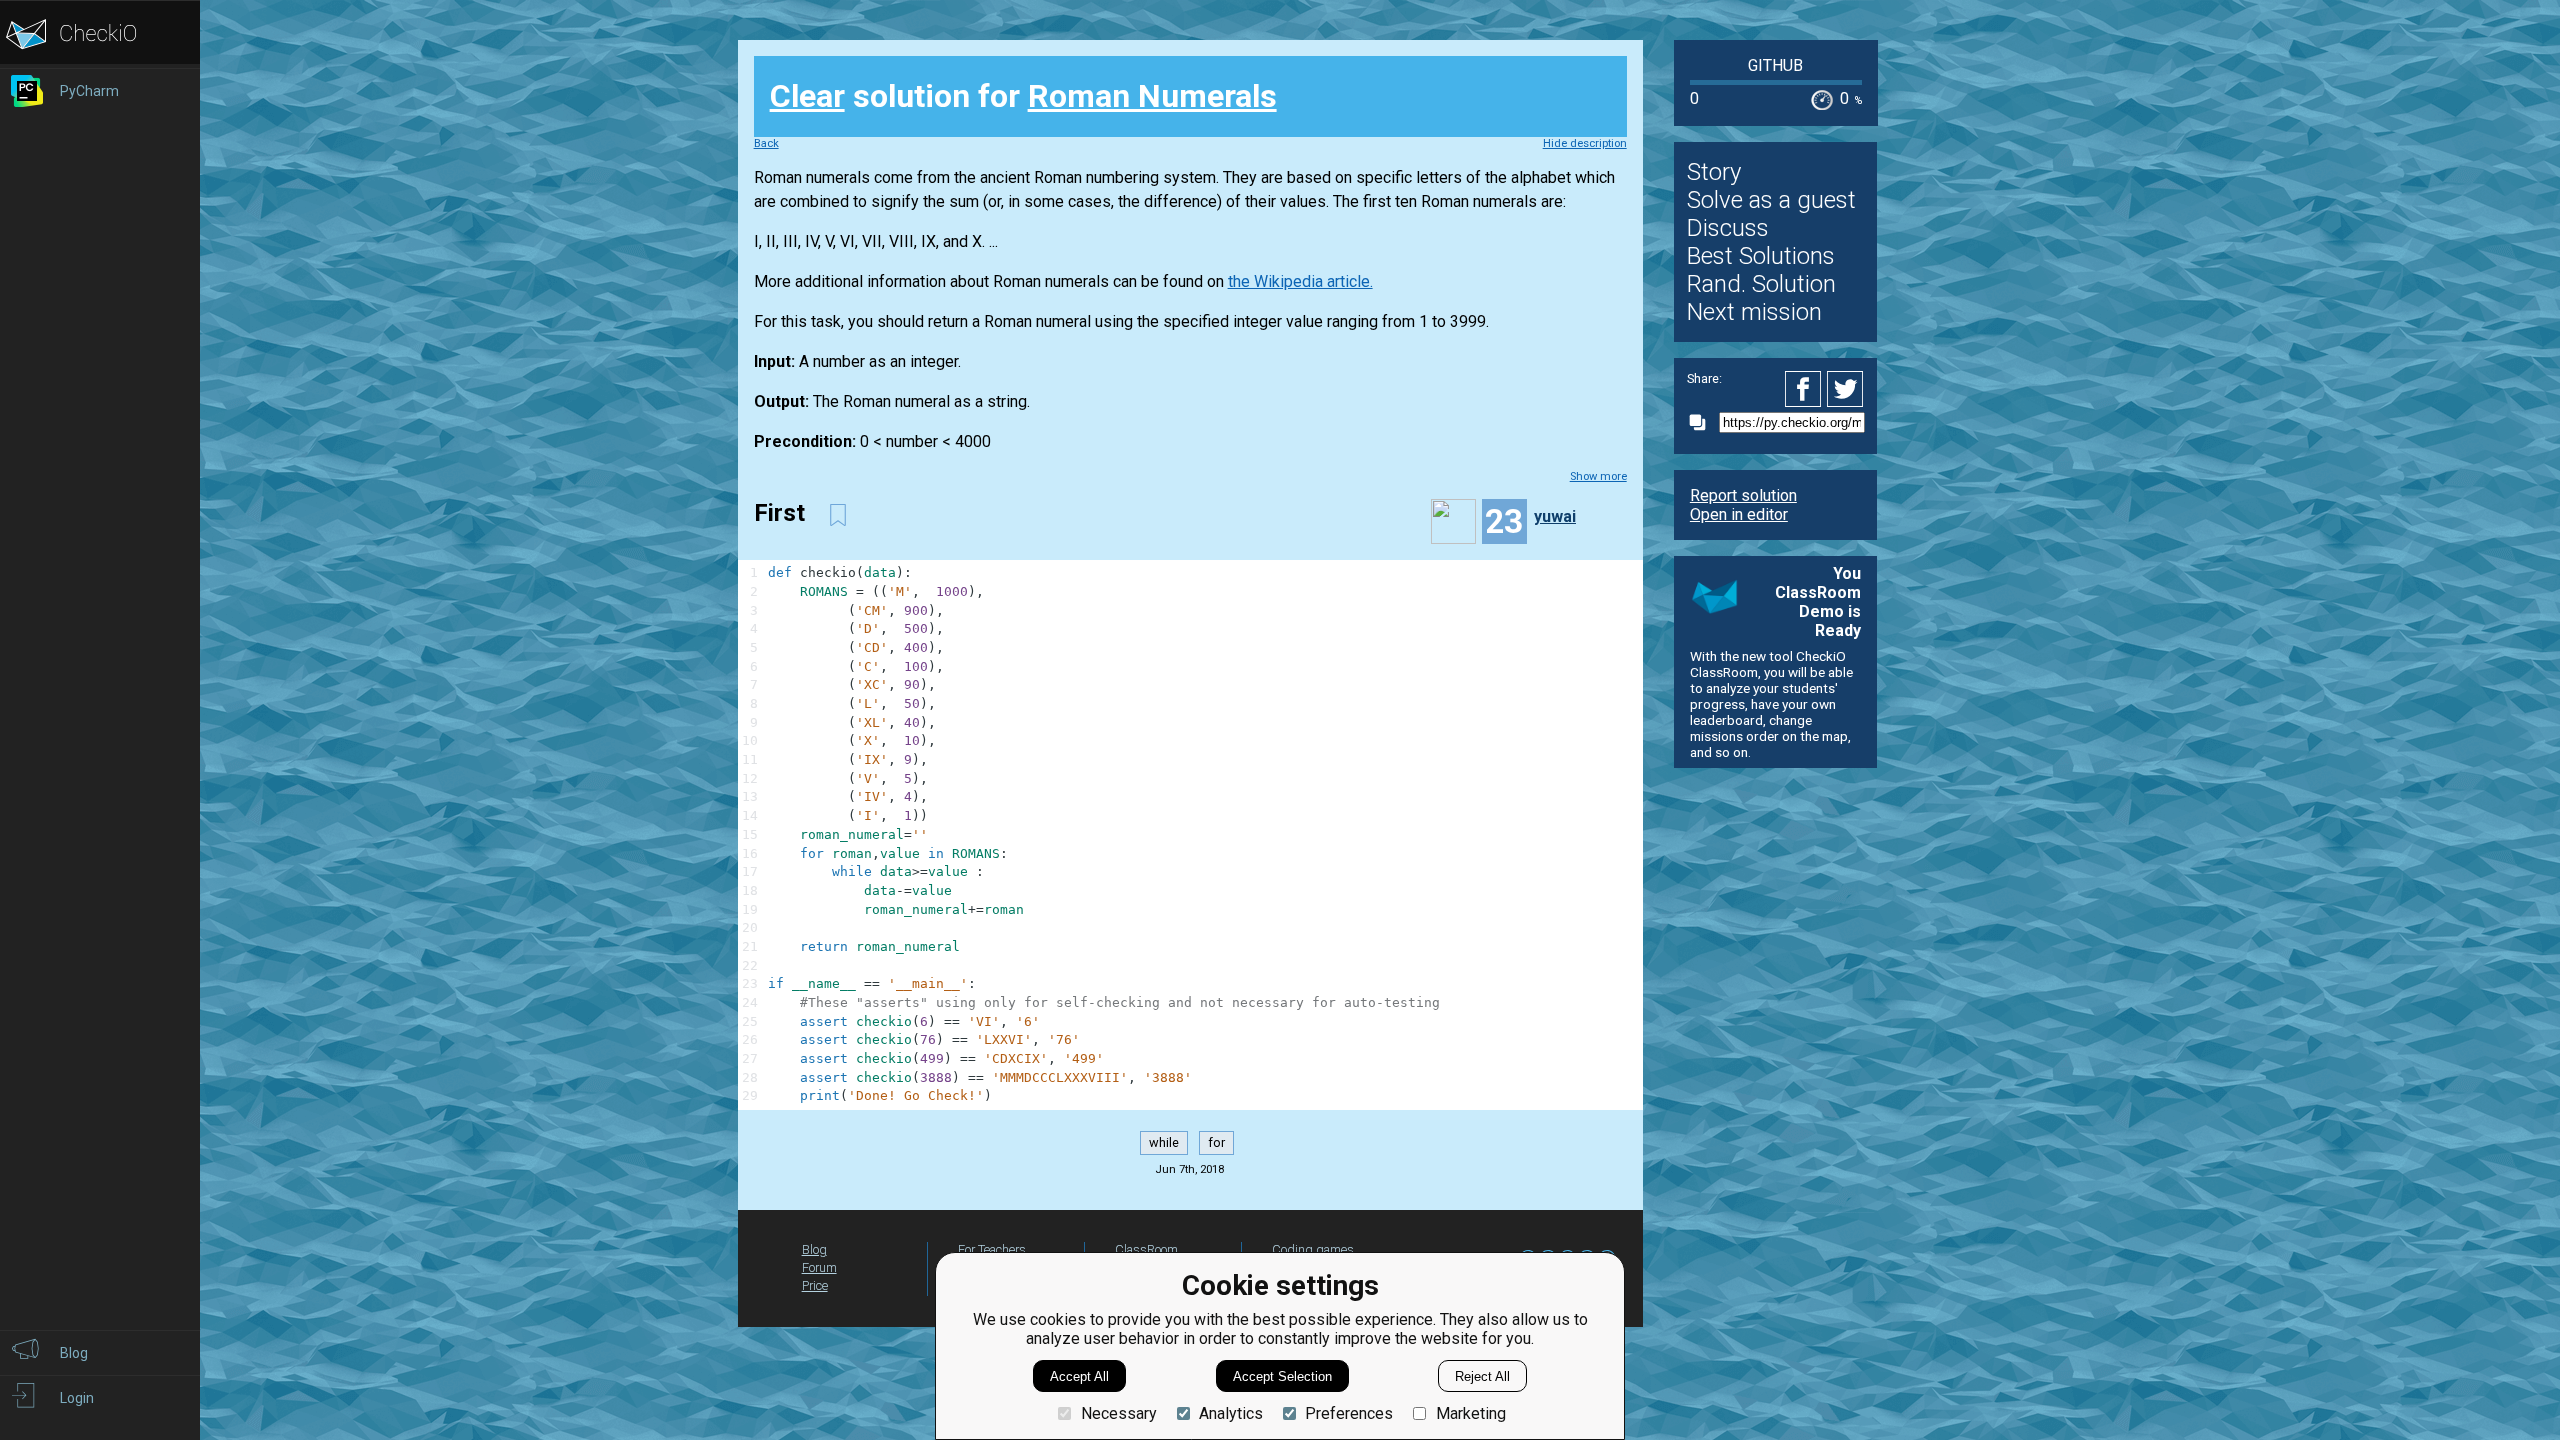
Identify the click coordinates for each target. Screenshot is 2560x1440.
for (1216, 1143)
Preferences (1349, 1413)
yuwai (1555, 516)
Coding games (1313, 1249)
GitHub (1775, 65)
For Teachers (992, 1249)
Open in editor (1739, 514)
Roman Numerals (1152, 96)
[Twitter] (1846, 389)
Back (766, 143)
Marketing (1470, 1413)
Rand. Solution (1761, 284)
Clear (807, 96)
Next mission (1754, 312)
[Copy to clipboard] (1703, 422)
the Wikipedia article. (1300, 281)
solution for (1023, 96)
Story (1714, 172)
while (1164, 1143)
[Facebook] (1806, 389)
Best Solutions (1761, 256)
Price (815, 1285)
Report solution (1743, 495)
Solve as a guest (1771, 200)
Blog (814, 1249)
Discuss (1728, 228)
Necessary (1118, 1413)
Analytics (1231, 1413)
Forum (819, 1267)
